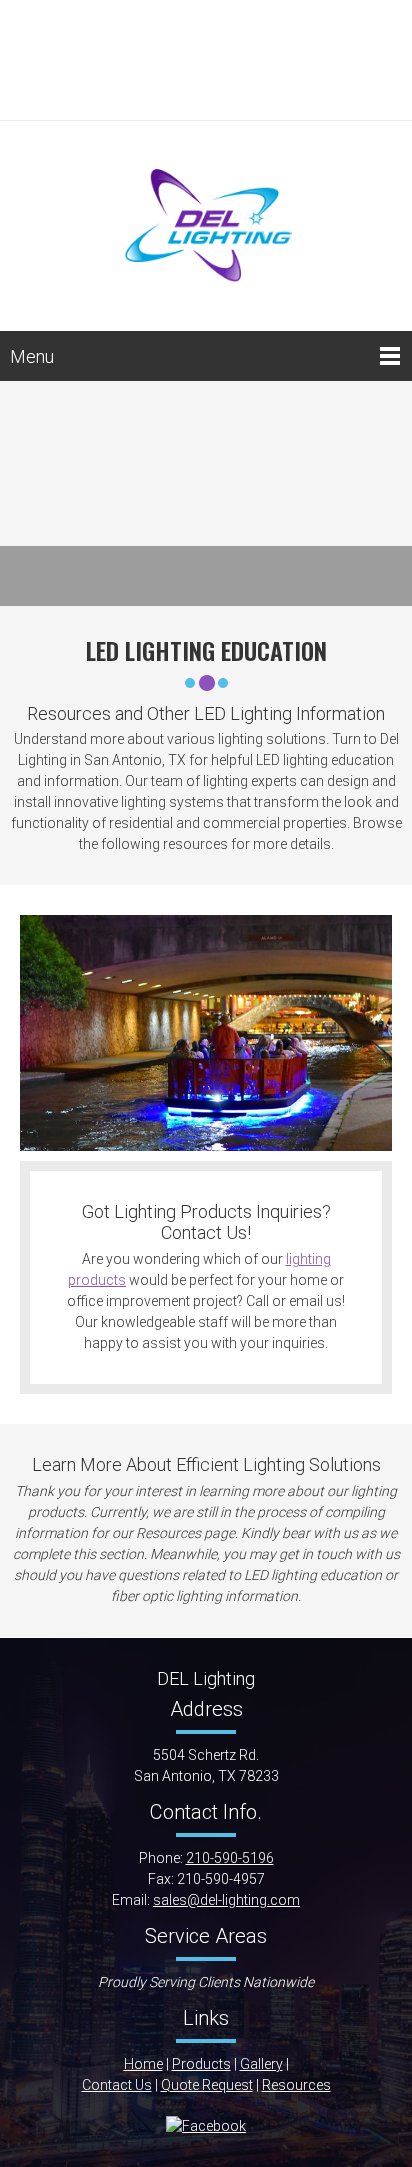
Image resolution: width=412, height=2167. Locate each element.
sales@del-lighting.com (226, 1900)
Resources (296, 2085)
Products (201, 2064)
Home (143, 2064)
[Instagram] (206, 90)
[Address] (191, 60)
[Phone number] (191, 30)
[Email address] (221, 30)
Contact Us (117, 2085)
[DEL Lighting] (206, 221)
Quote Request (207, 2085)
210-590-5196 (230, 1858)
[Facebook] (221, 60)
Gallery (261, 2064)
